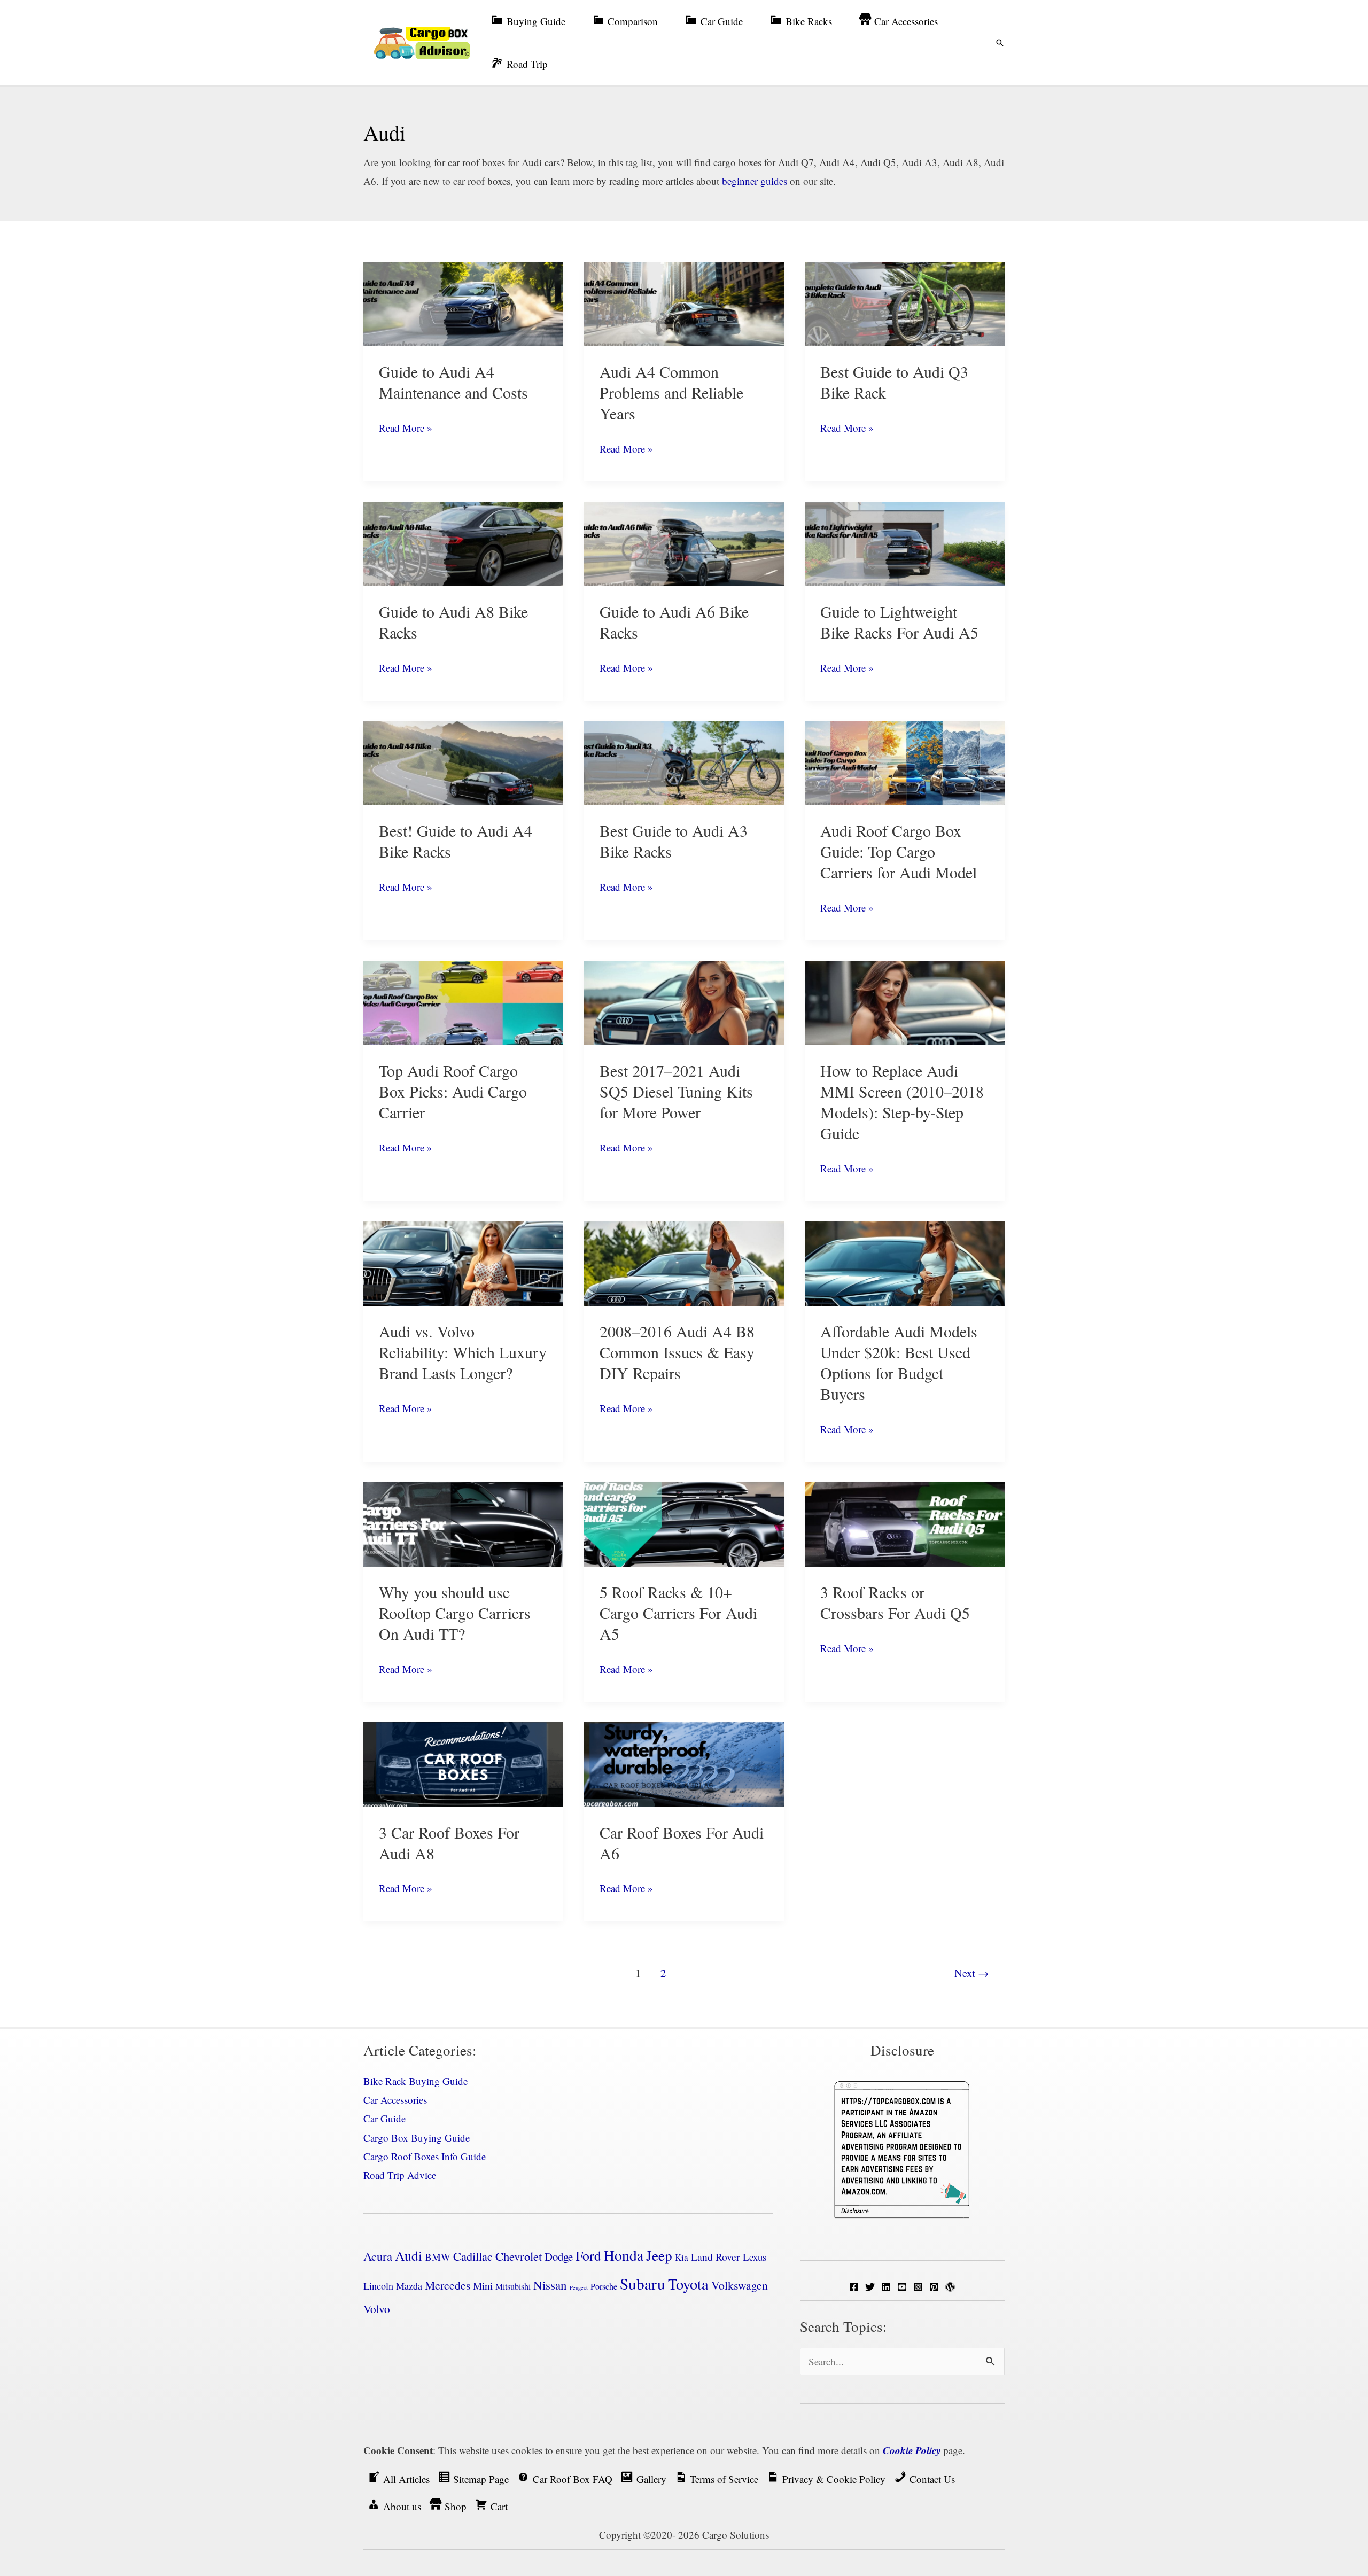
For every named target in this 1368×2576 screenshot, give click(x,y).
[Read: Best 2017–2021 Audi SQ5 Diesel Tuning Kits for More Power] (684, 1001)
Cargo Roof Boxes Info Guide (425, 2156)
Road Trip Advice (400, 2175)
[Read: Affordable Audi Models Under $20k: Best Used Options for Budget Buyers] (905, 1262)
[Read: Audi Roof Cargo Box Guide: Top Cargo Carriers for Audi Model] (905, 761)
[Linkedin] (886, 2287)
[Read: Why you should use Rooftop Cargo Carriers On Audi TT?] (463, 1523)
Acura (378, 2256)
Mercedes (448, 2285)
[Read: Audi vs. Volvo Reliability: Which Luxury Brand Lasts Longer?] (463, 1262)
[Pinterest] (934, 2287)
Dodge (559, 2256)
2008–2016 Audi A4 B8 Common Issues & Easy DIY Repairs (677, 1352)
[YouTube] (902, 2287)
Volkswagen (740, 2285)
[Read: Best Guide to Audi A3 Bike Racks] (684, 761)
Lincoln (378, 2286)
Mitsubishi (513, 2286)
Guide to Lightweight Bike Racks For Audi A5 (899, 622)
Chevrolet (519, 2256)
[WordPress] (950, 2287)
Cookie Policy (912, 2450)
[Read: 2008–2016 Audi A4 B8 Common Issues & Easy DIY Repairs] (684, 1262)
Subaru (643, 2283)
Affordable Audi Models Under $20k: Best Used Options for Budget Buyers (899, 1362)
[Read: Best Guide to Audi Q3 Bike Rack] (905, 302)
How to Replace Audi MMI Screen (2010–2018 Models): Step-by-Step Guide (902, 1102)
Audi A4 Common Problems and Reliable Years (671, 392)
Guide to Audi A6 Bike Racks (674, 622)
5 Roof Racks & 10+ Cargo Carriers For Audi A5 (678, 1613)
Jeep (659, 2255)
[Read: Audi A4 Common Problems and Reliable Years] (684, 302)
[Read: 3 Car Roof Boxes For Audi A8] (463, 1762)
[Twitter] (870, 2287)
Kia (682, 2257)
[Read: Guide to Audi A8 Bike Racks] (463, 542)
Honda (624, 2255)
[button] (1000, 43)
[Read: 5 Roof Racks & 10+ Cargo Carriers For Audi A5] (684, 1523)
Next (971, 1973)
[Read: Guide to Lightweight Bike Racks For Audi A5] (905, 542)
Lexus (755, 2257)
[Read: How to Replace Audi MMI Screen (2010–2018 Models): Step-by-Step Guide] (905, 1001)
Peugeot (579, 2287)
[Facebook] (854, 2287)
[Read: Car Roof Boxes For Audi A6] (684, 1762)
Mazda (409, 2286)
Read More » (406, 429)
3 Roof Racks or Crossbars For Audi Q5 (895, 1602)
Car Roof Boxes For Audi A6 (682, 1843)
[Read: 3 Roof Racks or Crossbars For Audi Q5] (905, 1523)
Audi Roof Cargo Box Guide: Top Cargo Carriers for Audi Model (899, 851)
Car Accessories (395, 2100)
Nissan (550, 2285)
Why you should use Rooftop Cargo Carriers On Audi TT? (455, 1613)
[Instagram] (918, 2287)
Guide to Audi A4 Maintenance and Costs (453, 382)
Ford (588, 2255)
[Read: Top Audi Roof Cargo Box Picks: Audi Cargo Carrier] (463, 1001)
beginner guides (755, 181)
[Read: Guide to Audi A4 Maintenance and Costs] (463, 302)
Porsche (604, 2286)
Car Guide (384, 2118)
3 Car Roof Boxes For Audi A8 (449, 1843)
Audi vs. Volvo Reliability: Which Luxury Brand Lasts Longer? (463, 1352)
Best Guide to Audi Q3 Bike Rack (894, 382)
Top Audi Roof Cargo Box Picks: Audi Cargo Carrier (453, 1091)
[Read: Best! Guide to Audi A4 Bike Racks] (463, 761)
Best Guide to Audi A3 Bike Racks (674, 841)
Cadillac (473, 2256)
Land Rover (716, 2257)
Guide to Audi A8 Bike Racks (453, 622)
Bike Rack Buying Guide (415, 2081)
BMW (438, 2257)
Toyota (688, 2284)
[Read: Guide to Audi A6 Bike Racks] (684, 542)
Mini (483, 2286)
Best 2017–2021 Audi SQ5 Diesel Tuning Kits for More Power (676, 1091)
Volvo (377, 2309)
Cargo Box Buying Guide (417, 2138)
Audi (409, 2255)
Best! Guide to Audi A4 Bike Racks (456, 841)
